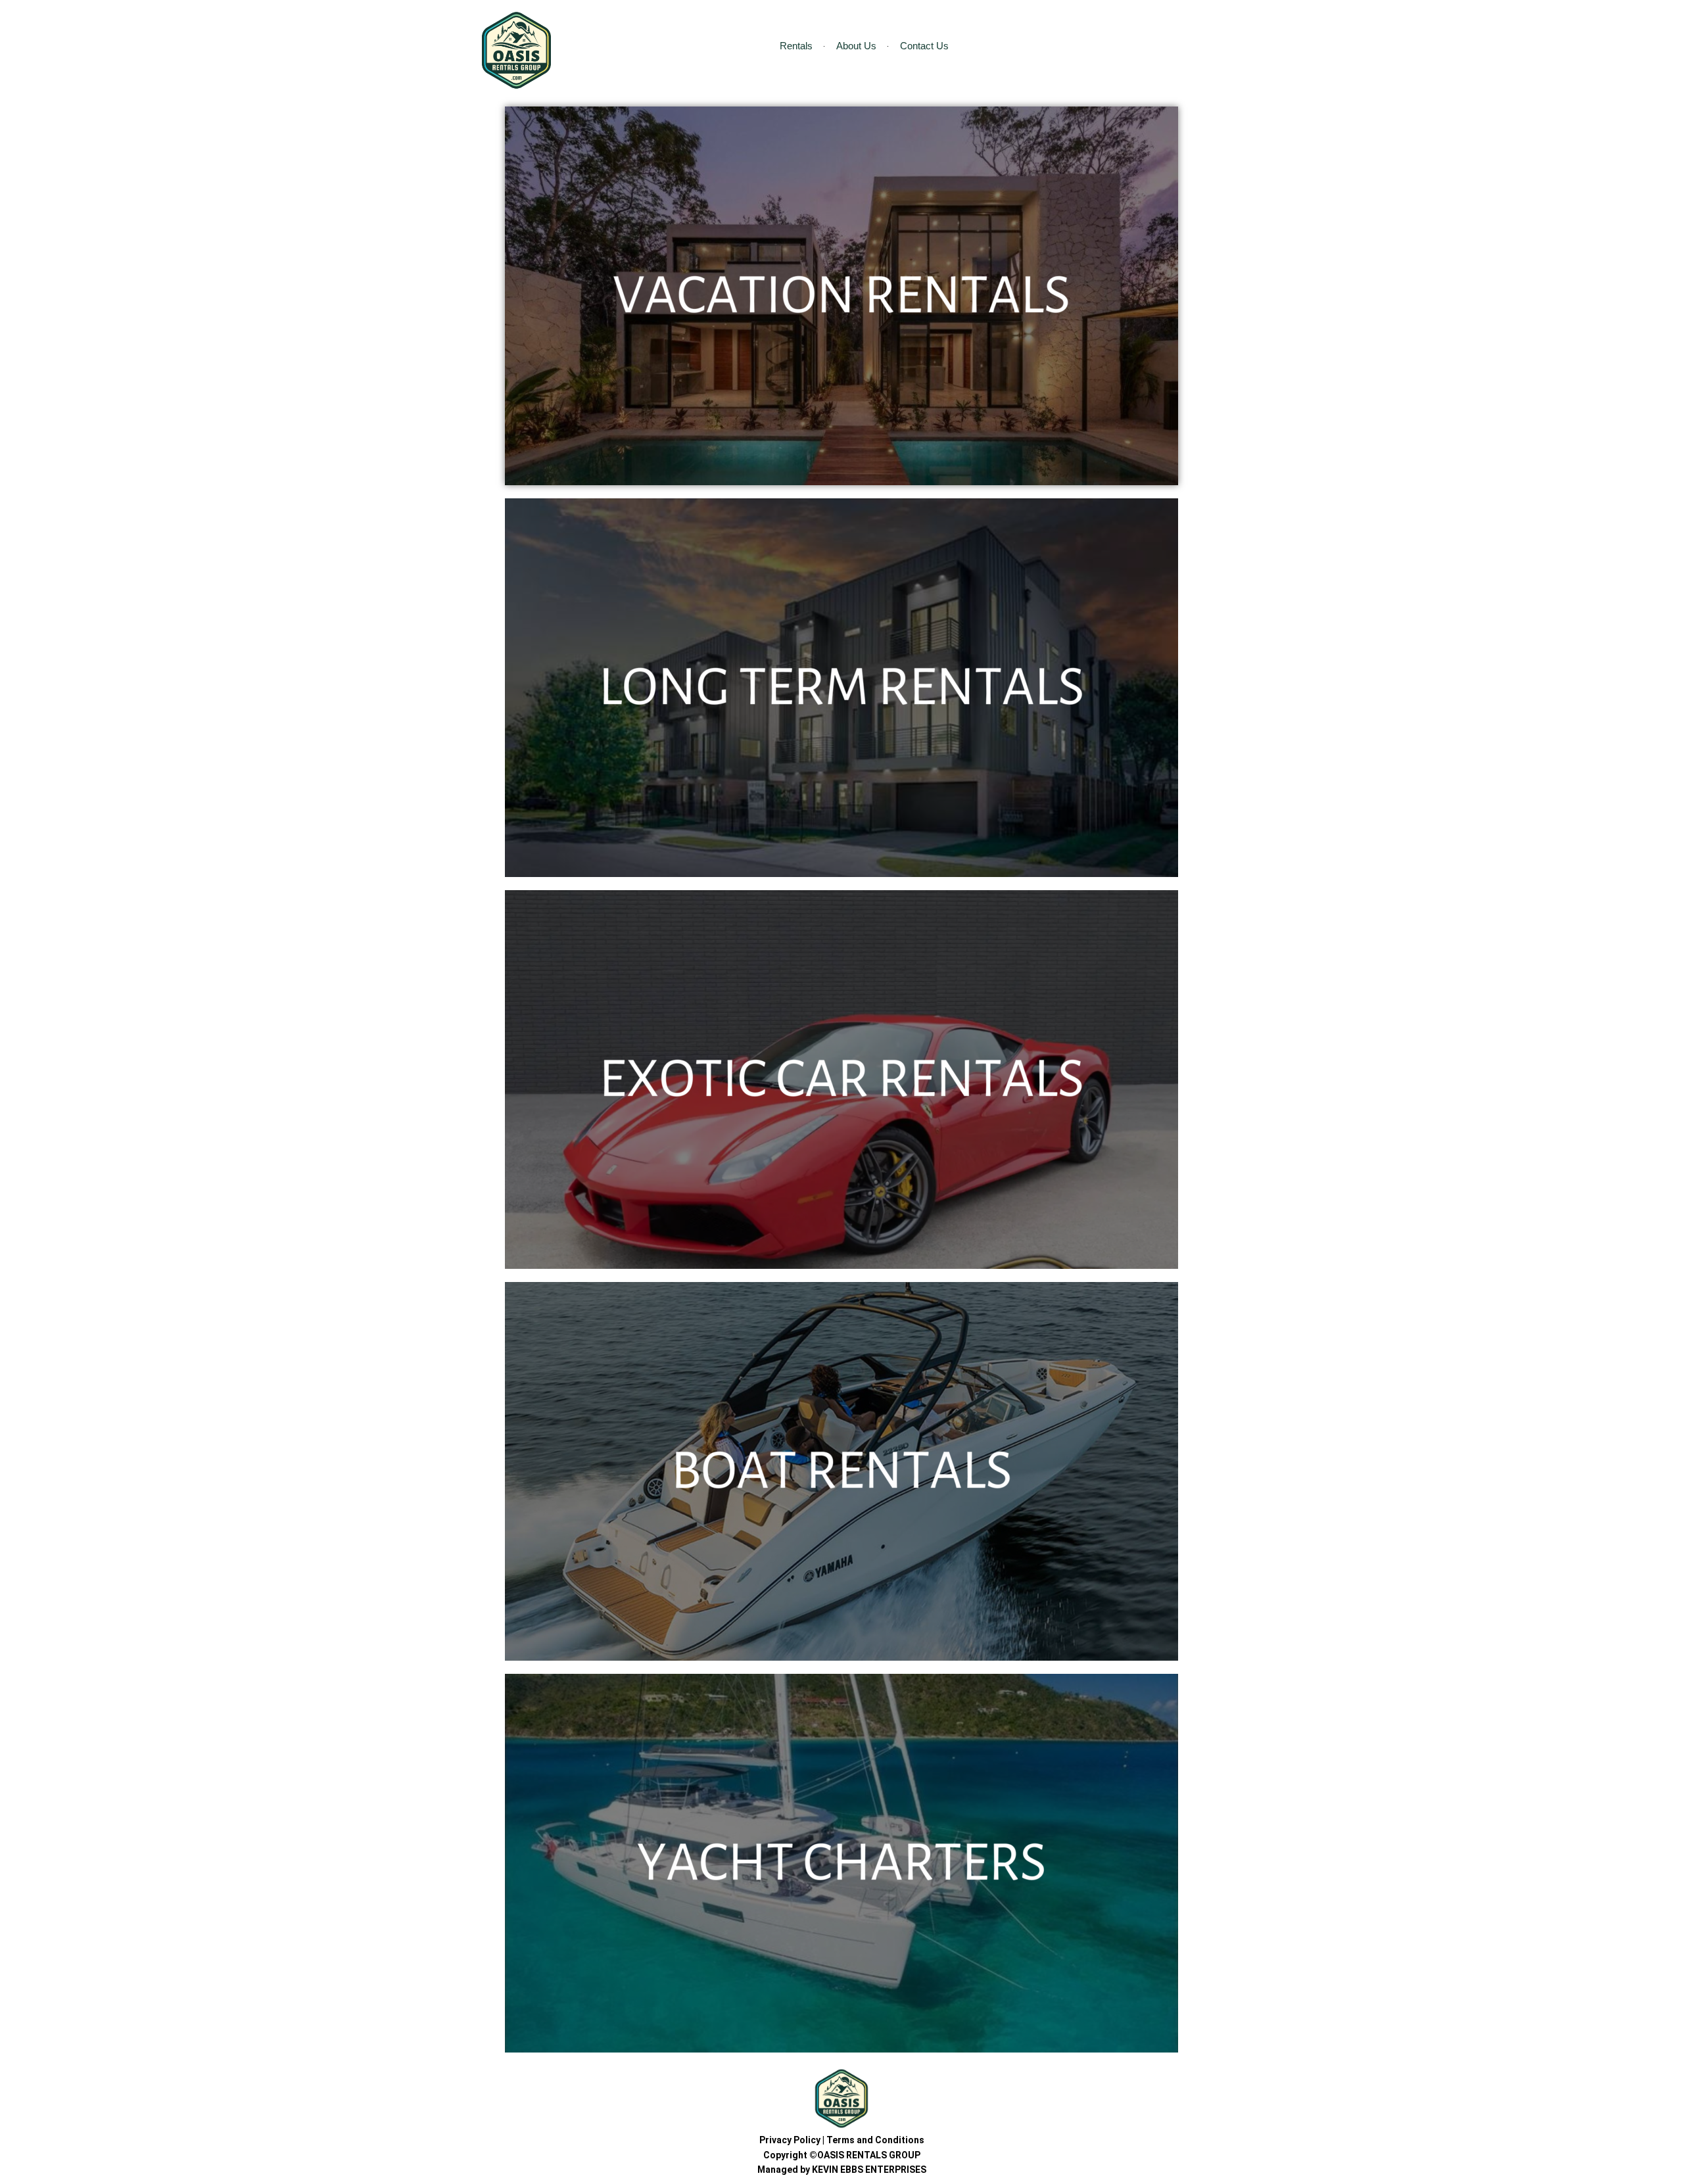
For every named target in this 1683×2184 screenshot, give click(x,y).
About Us (856, 46)
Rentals (796, 46)
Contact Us (924, 46)
